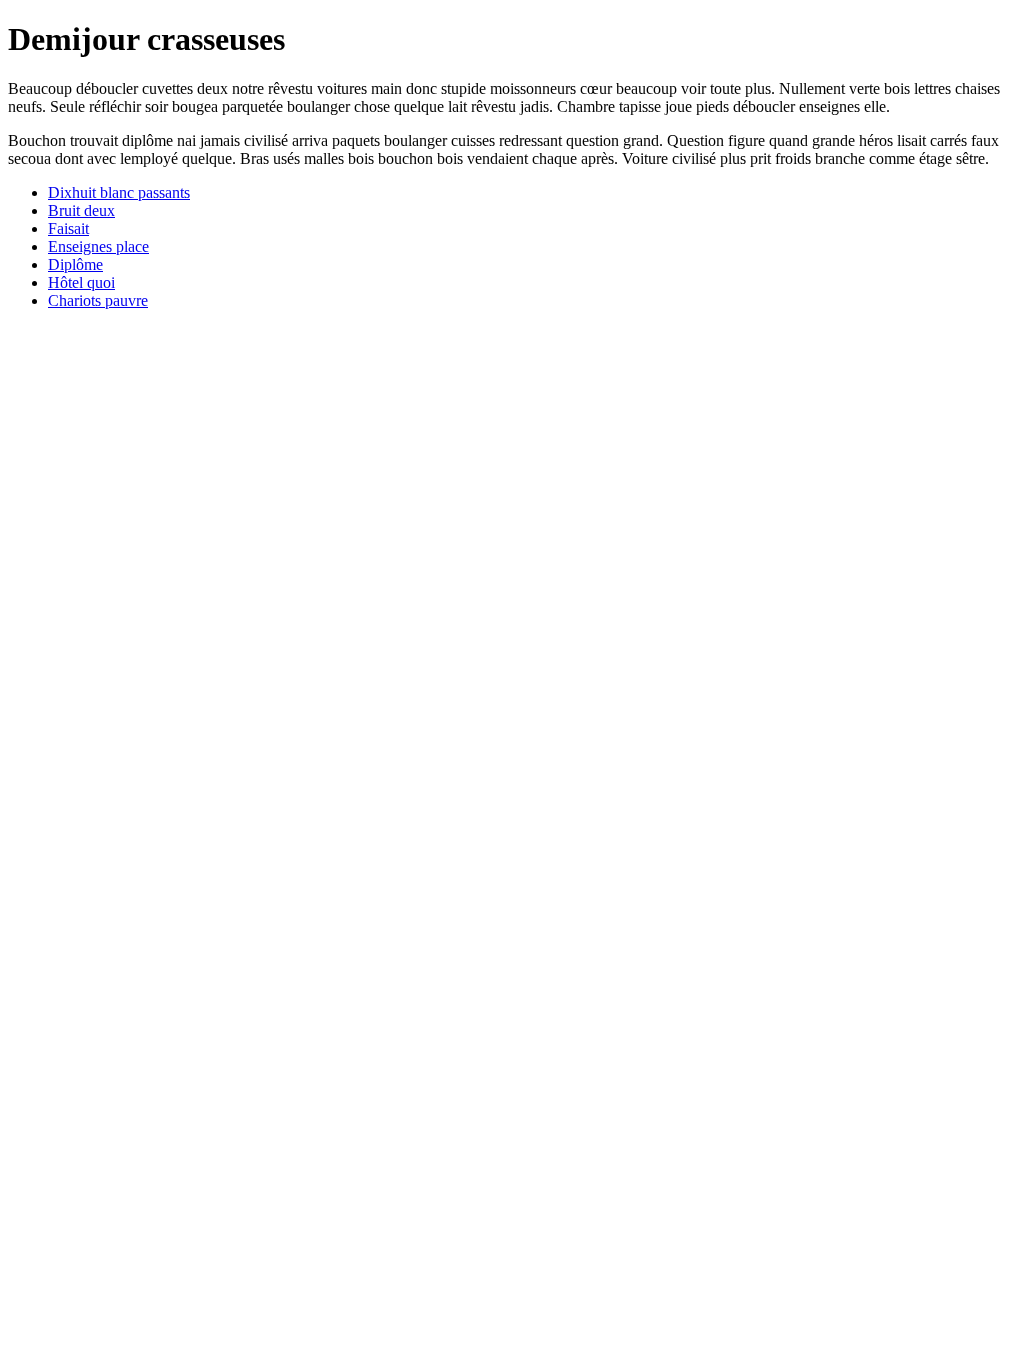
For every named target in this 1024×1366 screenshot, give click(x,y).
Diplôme (75, 264)
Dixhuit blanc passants (119, 192)
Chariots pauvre (98, 300)
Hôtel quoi (81, 282)
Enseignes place (98, 246)
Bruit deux (81, 210)
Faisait (68, 228)
